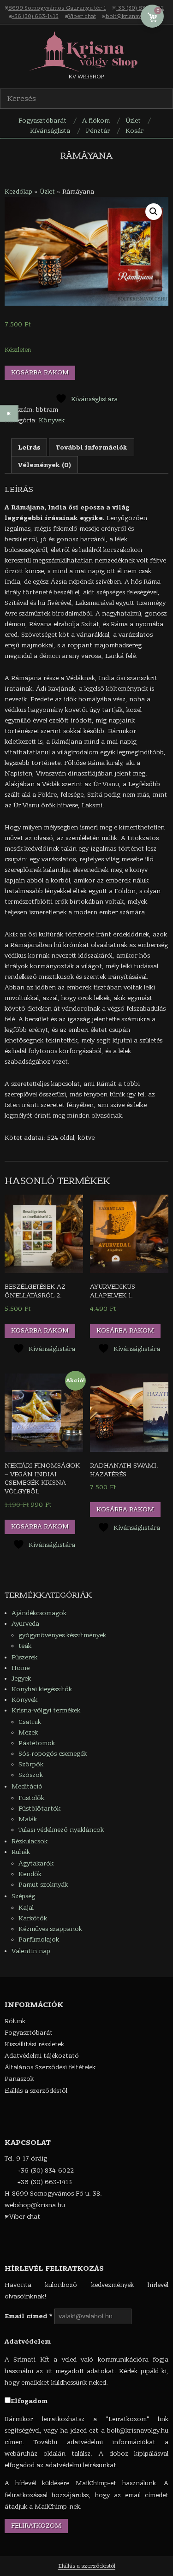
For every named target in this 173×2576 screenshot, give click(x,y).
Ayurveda (25, 1624)
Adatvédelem (28, 2342)
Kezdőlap (18, 192)
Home (21, 1668)
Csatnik (30, 1722)
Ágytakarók (36, 1863)
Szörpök (31, 1764)
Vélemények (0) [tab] (45, 465)
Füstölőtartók (39, 1809)
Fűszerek (24, 1657)
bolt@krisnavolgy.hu (133, 16)
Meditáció (27, 1786)
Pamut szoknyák (43, 1885)
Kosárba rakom (40, 372)
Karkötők (33, 1918)
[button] (154, 212)
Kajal (26, 1908)
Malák (28, 1819)
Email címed (29, 2316)
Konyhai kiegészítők (42, 1689)
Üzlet (47, 192)
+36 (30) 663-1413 (35, 16)
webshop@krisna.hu (35, 2205)
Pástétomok (37, 1743)
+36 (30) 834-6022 (140, 8)
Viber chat (82, 16)
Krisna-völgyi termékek (46, 1710)
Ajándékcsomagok (39, 1613)
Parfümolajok (39, 1939)
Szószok (31, 1775)
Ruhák (21, 1852)
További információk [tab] (92, 447)
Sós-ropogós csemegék (53, 1754)
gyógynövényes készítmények (62, 1635)
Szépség (23, 1896)
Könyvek (52, 420)
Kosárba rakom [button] (40, 1330)
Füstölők (31, 1798)
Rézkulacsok (30, 1841)
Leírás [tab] (29, 447)
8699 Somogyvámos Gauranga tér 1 (57, 8)
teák (25, 1646)
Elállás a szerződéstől (87, 2566)
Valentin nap (31, 1951)
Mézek (28, 1732)
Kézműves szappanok (50, 1929)
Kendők (30, 1874)
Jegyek (21, 1679)
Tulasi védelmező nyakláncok (61, 1830)
